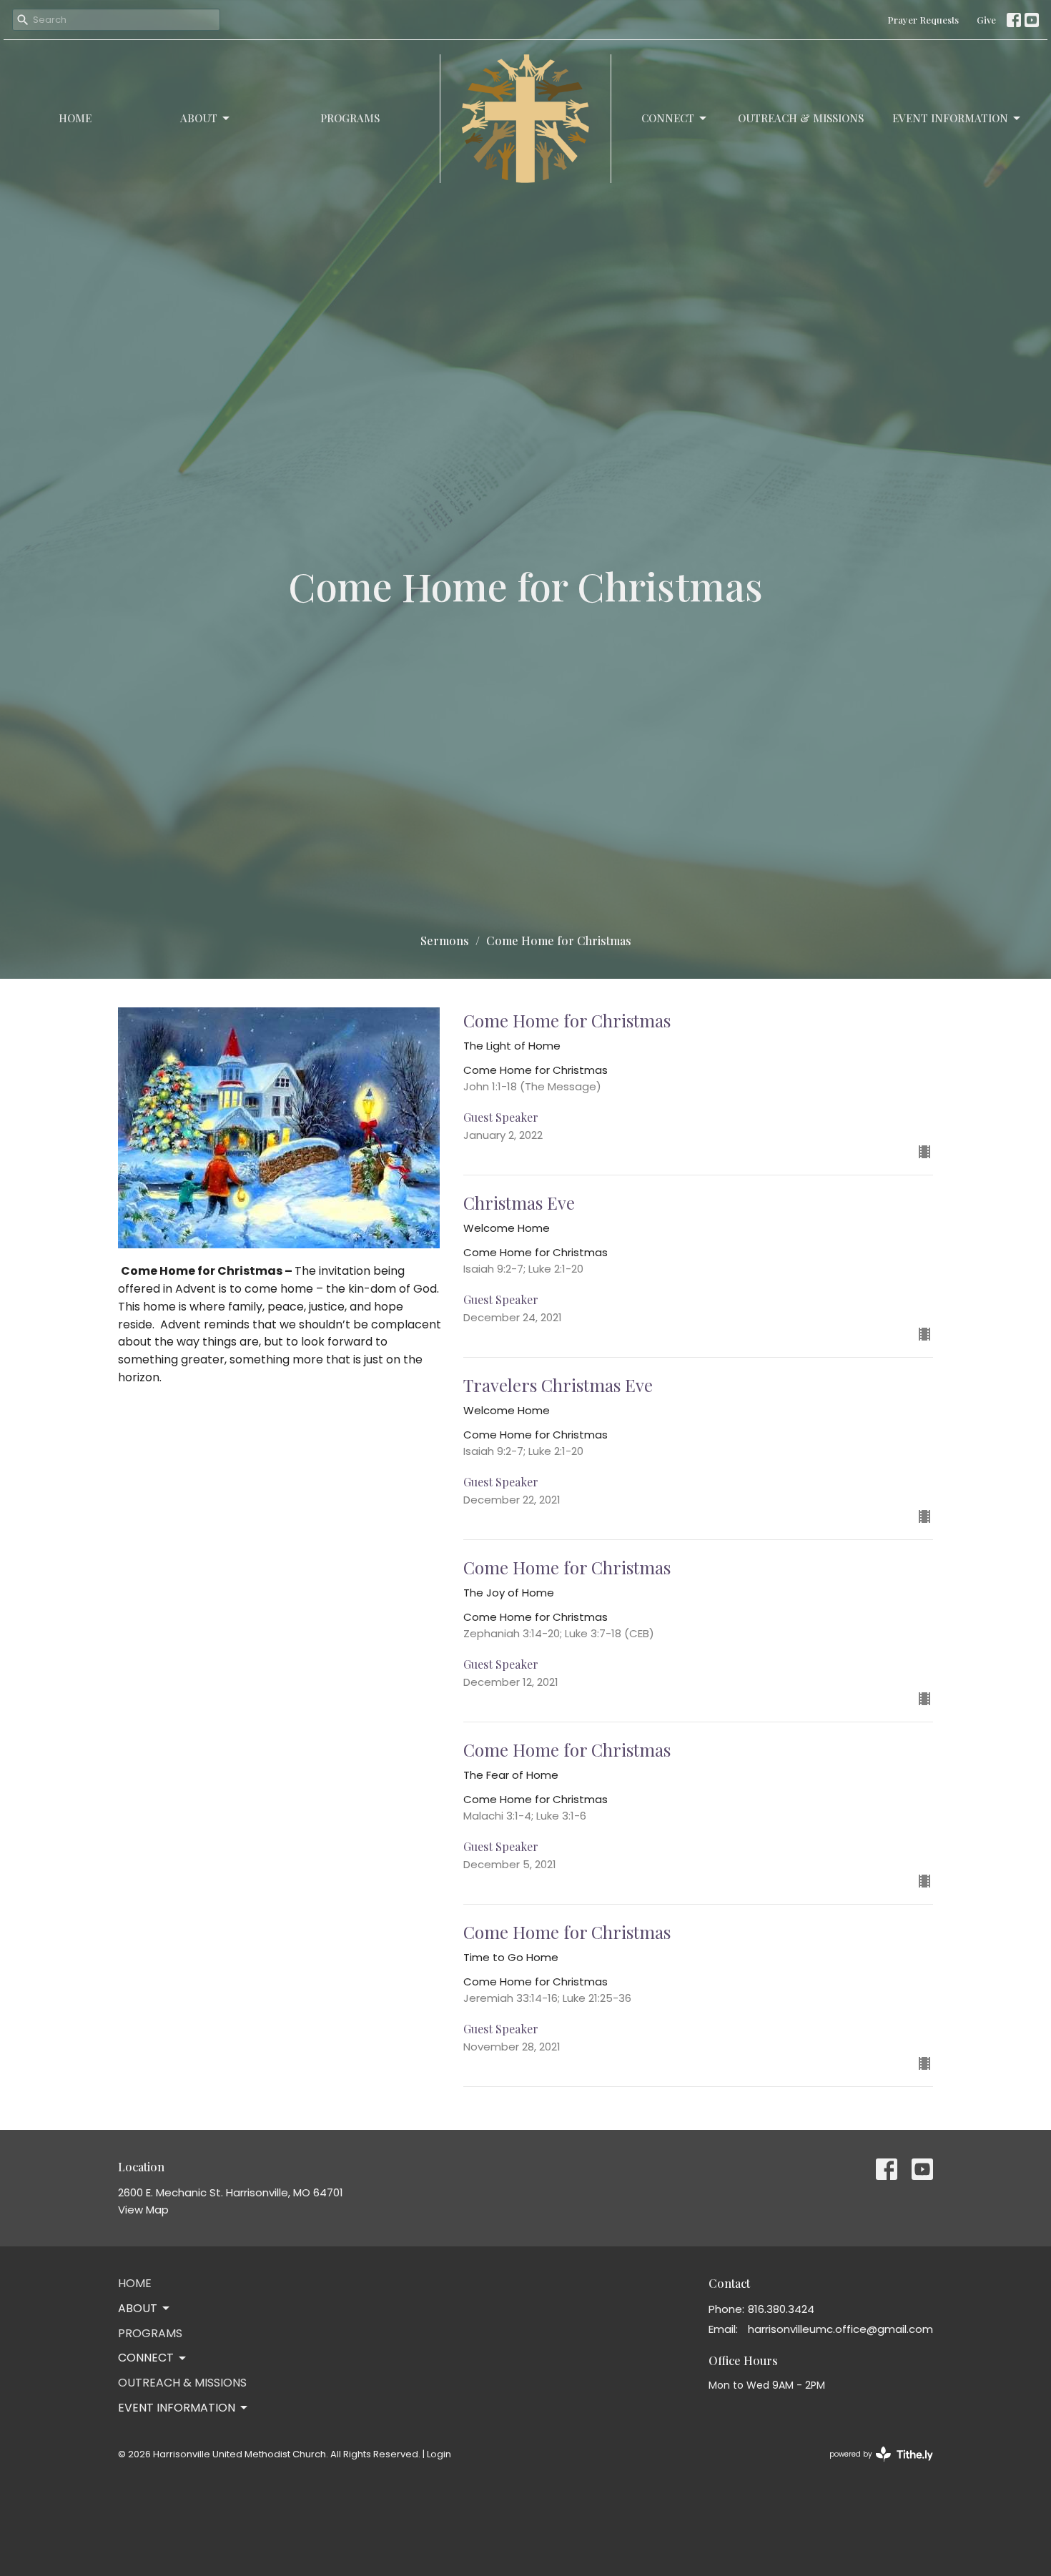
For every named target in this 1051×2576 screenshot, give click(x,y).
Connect (668, 118)
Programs (350, 118)
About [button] (138, 2308)
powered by (874, 2466)
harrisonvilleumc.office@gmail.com (840, 2329)
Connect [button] (146, 2358)
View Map (143, 2210)
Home (75, 118)
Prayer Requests (923, 20)
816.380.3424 (781, 2309)
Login (439, 2454)
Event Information (950, 118)
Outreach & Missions (801, 118)
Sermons (445, 941)
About (199, 118)
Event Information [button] (177, 2408)
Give (986, 20)
